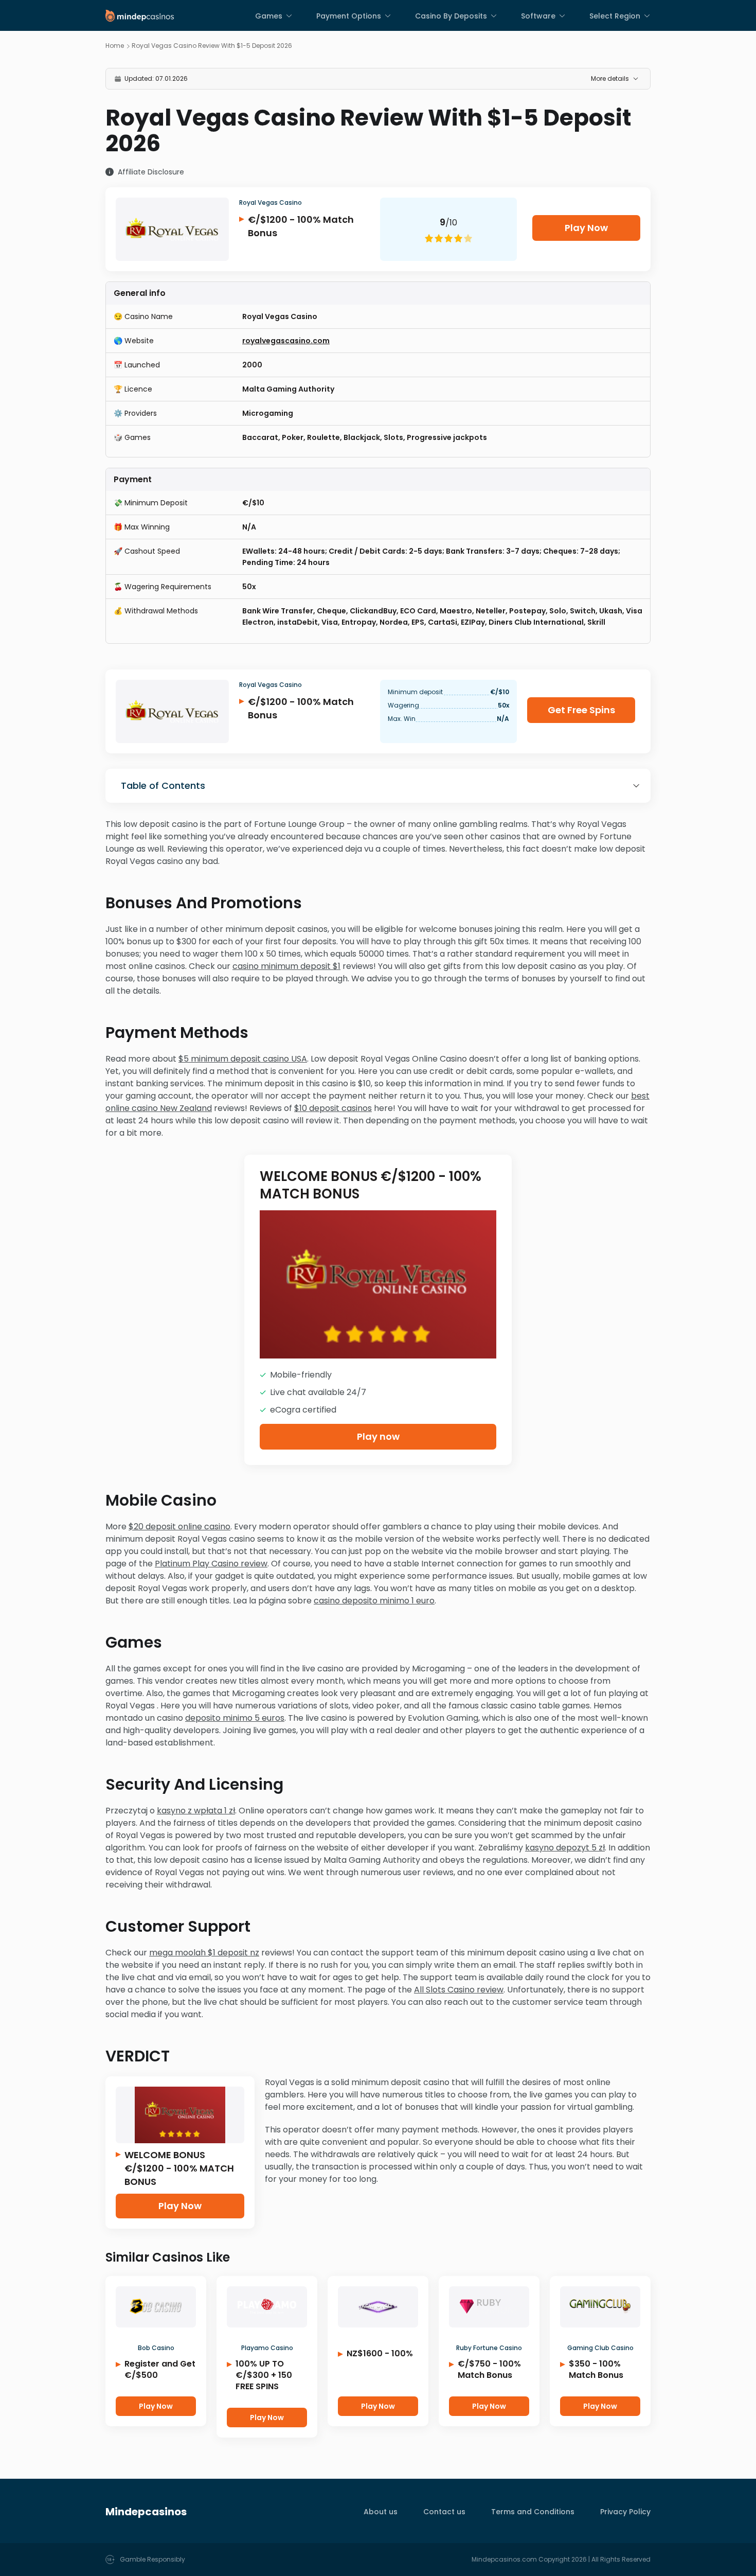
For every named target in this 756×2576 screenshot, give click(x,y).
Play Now (586, 228)
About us (381, 2512)
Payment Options (349, 16)
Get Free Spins (581, 710)
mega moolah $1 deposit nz (204, 1953)
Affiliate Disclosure (151, 172)
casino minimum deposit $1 (286, 966)
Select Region (615, 16)
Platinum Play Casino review (211, 1564)
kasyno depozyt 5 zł (565, 1848)
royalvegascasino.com (286, 341)
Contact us (444, 2512)
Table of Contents (163, 786)
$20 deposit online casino (179, 1527)
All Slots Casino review (459, 1990)
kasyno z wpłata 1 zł (196, 1811)
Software (538, 16)
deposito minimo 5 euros (235, 1718)
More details (610, 78)
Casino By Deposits (451, 16)
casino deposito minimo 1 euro (374, 1601)
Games (269, 16)
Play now (378, 1436)
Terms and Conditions (533, 2512)
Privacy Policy (625, 2512)
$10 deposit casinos (333, 1108)
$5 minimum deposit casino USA (243, 1059)
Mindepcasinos (146, 2512)
